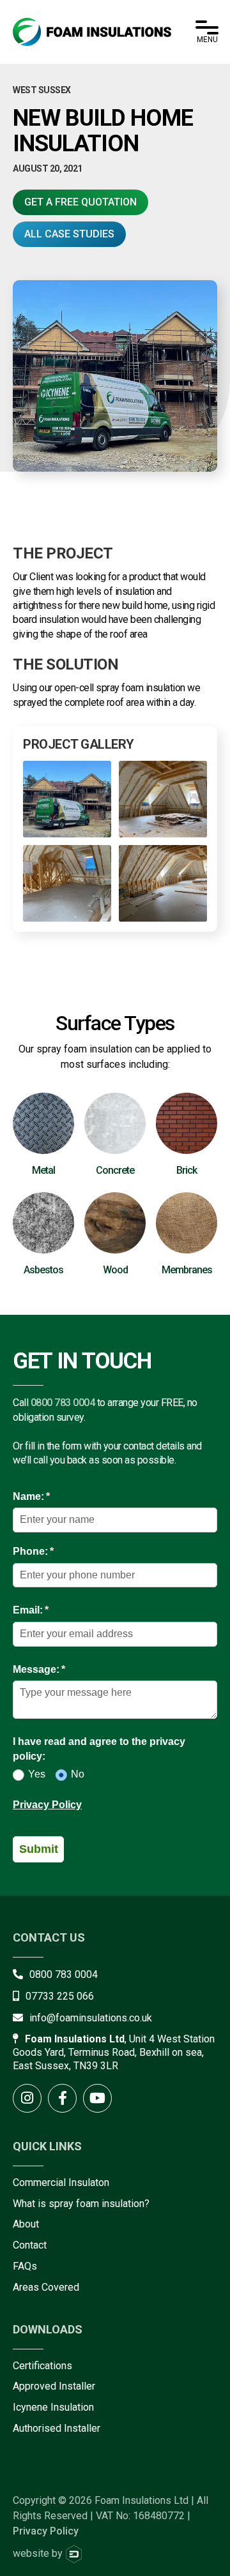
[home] (92, 32)
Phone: (54, 1551)
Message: (60, 1669)
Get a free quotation (80, 202)
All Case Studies (69, 234)
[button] (207, 32)
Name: (52, 1496)
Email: (51, 1610)
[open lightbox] (67, 799)
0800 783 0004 (63, 1403)
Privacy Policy (47, 1805)
